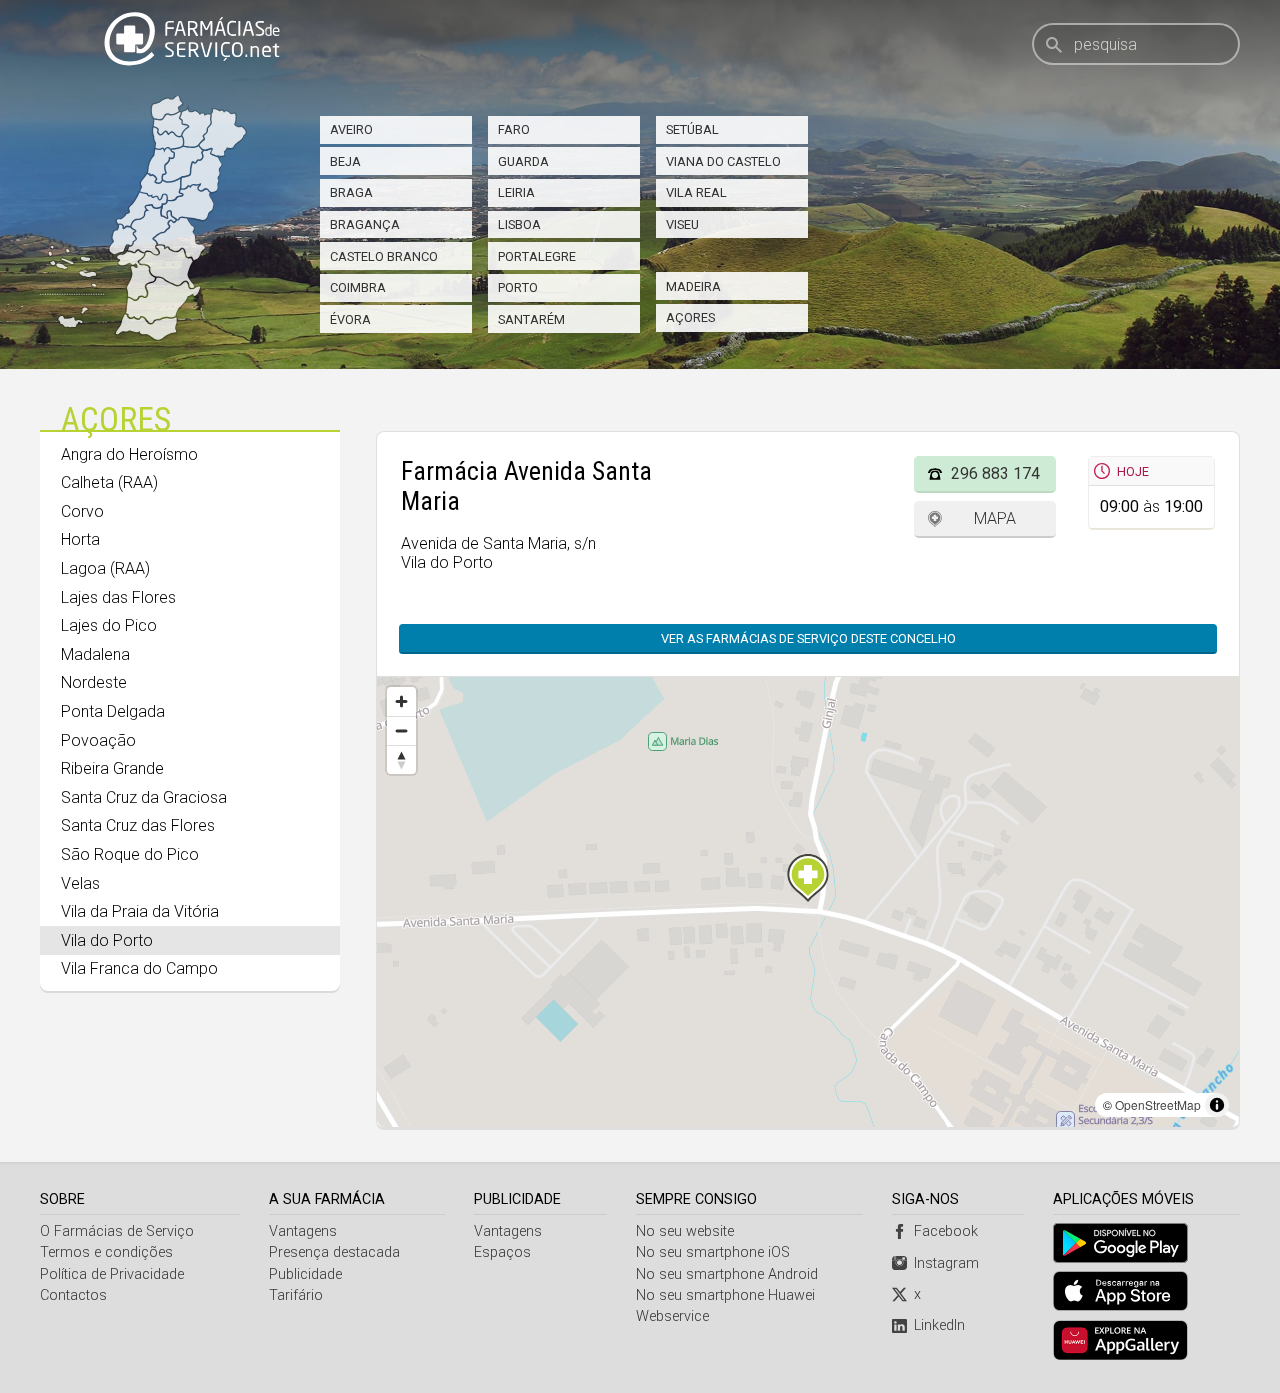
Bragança (365, 224)
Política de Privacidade (112, 1274)
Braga (351, 192)
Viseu (682, 224)
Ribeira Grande (112, 768)
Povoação (98, 740)
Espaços (502, 1252)
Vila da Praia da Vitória (140, 911)
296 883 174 (995, 473)
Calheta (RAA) (109, 482)
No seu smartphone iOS (713, 1252)
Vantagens (303, 1231)
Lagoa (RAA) (105, 568)
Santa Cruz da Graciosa (144, 797)
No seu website (685, 1231)
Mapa (995, 518)
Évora (350, 319)
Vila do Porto (107, 940)
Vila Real (696, 192)
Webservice (672, 1316)
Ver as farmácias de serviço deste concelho (808, 638)
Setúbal (692, 129)
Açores (690, 317)
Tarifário (296, 1295)
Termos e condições (106, 1252)
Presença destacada (334, 1252)
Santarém (531, 319)
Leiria (516, 192)
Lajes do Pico (109, 625)
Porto (518, 287)
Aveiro (351, 129)
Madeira (693, 286)
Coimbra (358, 287)
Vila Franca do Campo (139, 968)
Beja (345, 161)
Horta (80, 539)
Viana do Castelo (723, 161)
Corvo (82, 511)
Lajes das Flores (118, 597)
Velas (80, 883)
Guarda (523, 161)
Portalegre (537, 256)
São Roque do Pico (130, 854)
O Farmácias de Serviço (117, 1231)
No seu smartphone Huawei (725, 1295)
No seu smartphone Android (727, 1274)
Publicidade (305, 1274)
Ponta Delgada (113, 711)
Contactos (73, 1295)
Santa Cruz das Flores (138, 825)
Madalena (95, 654)
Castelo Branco (384, 256)
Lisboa (519, 224)
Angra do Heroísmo (129, 454)
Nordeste (94, 682)
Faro (514, 129)
